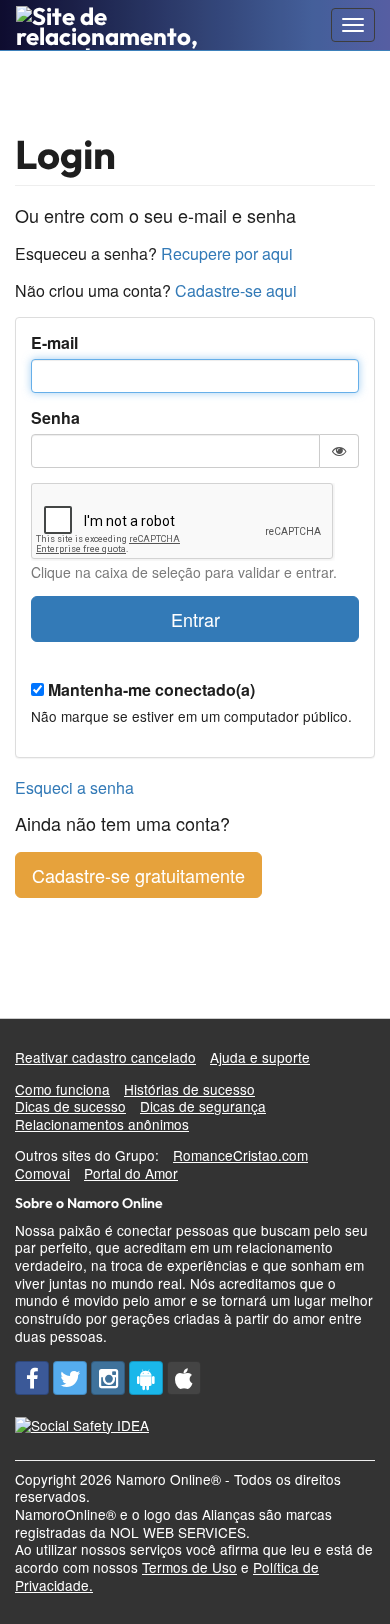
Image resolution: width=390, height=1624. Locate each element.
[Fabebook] (32, 1378)
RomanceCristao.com (240, 1155)
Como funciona (62, 1089)
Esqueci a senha (74, 787)
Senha (55, 418)
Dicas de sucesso (70, 1106)
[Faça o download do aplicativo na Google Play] (146, 1378)
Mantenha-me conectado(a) (151, 690)
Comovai (42, 1173)
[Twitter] (70, 1378)
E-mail (54, 343)
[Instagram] (108, 1378)
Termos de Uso (189, 1567)
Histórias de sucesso (189, 1089)
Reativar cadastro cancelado (105, 1057)
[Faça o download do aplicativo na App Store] (184, 1378)
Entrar (195, 619)
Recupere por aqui (227, 253)
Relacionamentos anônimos (102, 1124)
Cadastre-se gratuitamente (138, 875)
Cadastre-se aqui (236, 290)
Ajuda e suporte (260, 1057)
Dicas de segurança (203, 1106)
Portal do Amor (131, 1173)
